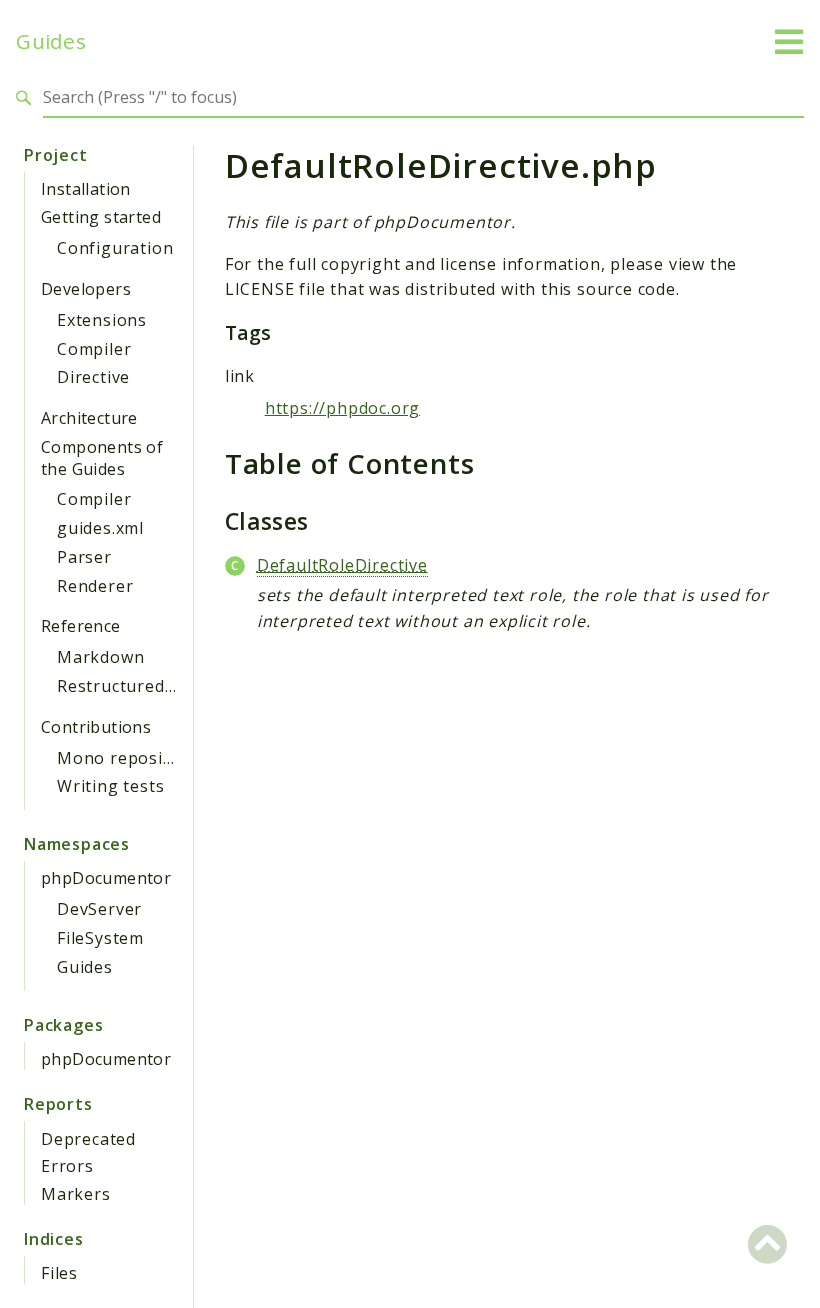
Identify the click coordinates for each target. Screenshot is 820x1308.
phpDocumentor (106, 878)
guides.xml (100, 528)
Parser (84, 557)
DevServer (99, 909)
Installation (86, 189)
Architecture (89, 418)
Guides (51, 41)
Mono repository (127, 758)
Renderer (95, 586)
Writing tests (110, 786)
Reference (81, 626)
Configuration (115, 248)
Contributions (96, 727)
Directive (93, 377)
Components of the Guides (102, 458)
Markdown (100, 657)
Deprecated (88, 1139)
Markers (76, 1194)
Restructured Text (132, 686)
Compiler (94, 349)
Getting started (101, 217)
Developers (86, 289)
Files (59, 1273)
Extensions (102, 320)
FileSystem (100, 938)
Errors (67, 1166)
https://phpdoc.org (342, 408)
